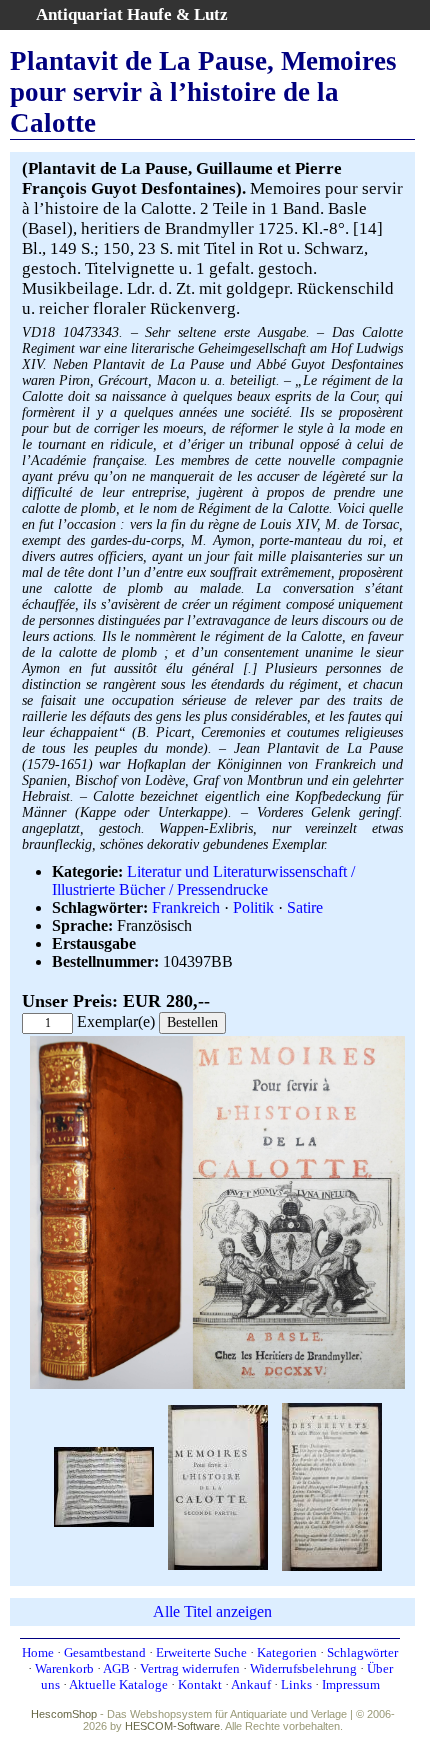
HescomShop (64, 1714)
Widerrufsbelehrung (303, 1668)
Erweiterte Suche (201, 1652)
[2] (218, 1485)
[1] (217, 1384)
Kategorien (287, 1652)
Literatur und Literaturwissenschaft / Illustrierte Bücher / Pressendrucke (203, 880)
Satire (305, 907)
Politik (253, 907)
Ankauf (251, 1684)
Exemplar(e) (116, 1021)
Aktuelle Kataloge (118, 1684)
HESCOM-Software (172, 1726)
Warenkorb (64, 1668)
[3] (332, 1485)
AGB (116, 1668)
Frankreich (186, 907)
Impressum (351, 1684)
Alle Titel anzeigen (212, 1611)
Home (38, 1652)
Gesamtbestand (105, 1652)
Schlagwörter (362, 1652)
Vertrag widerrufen (190, 1668)
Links (296, 1684)
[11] (104, 1485)
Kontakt (200, 1684)
